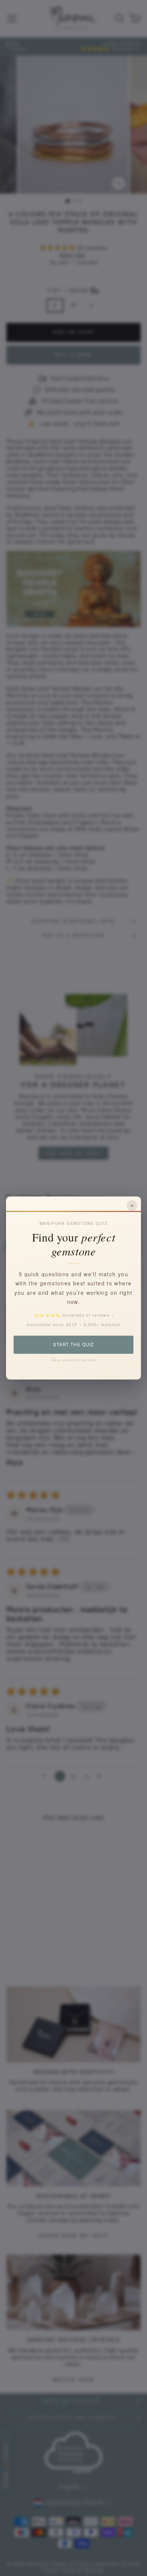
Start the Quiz (73, 1344)
